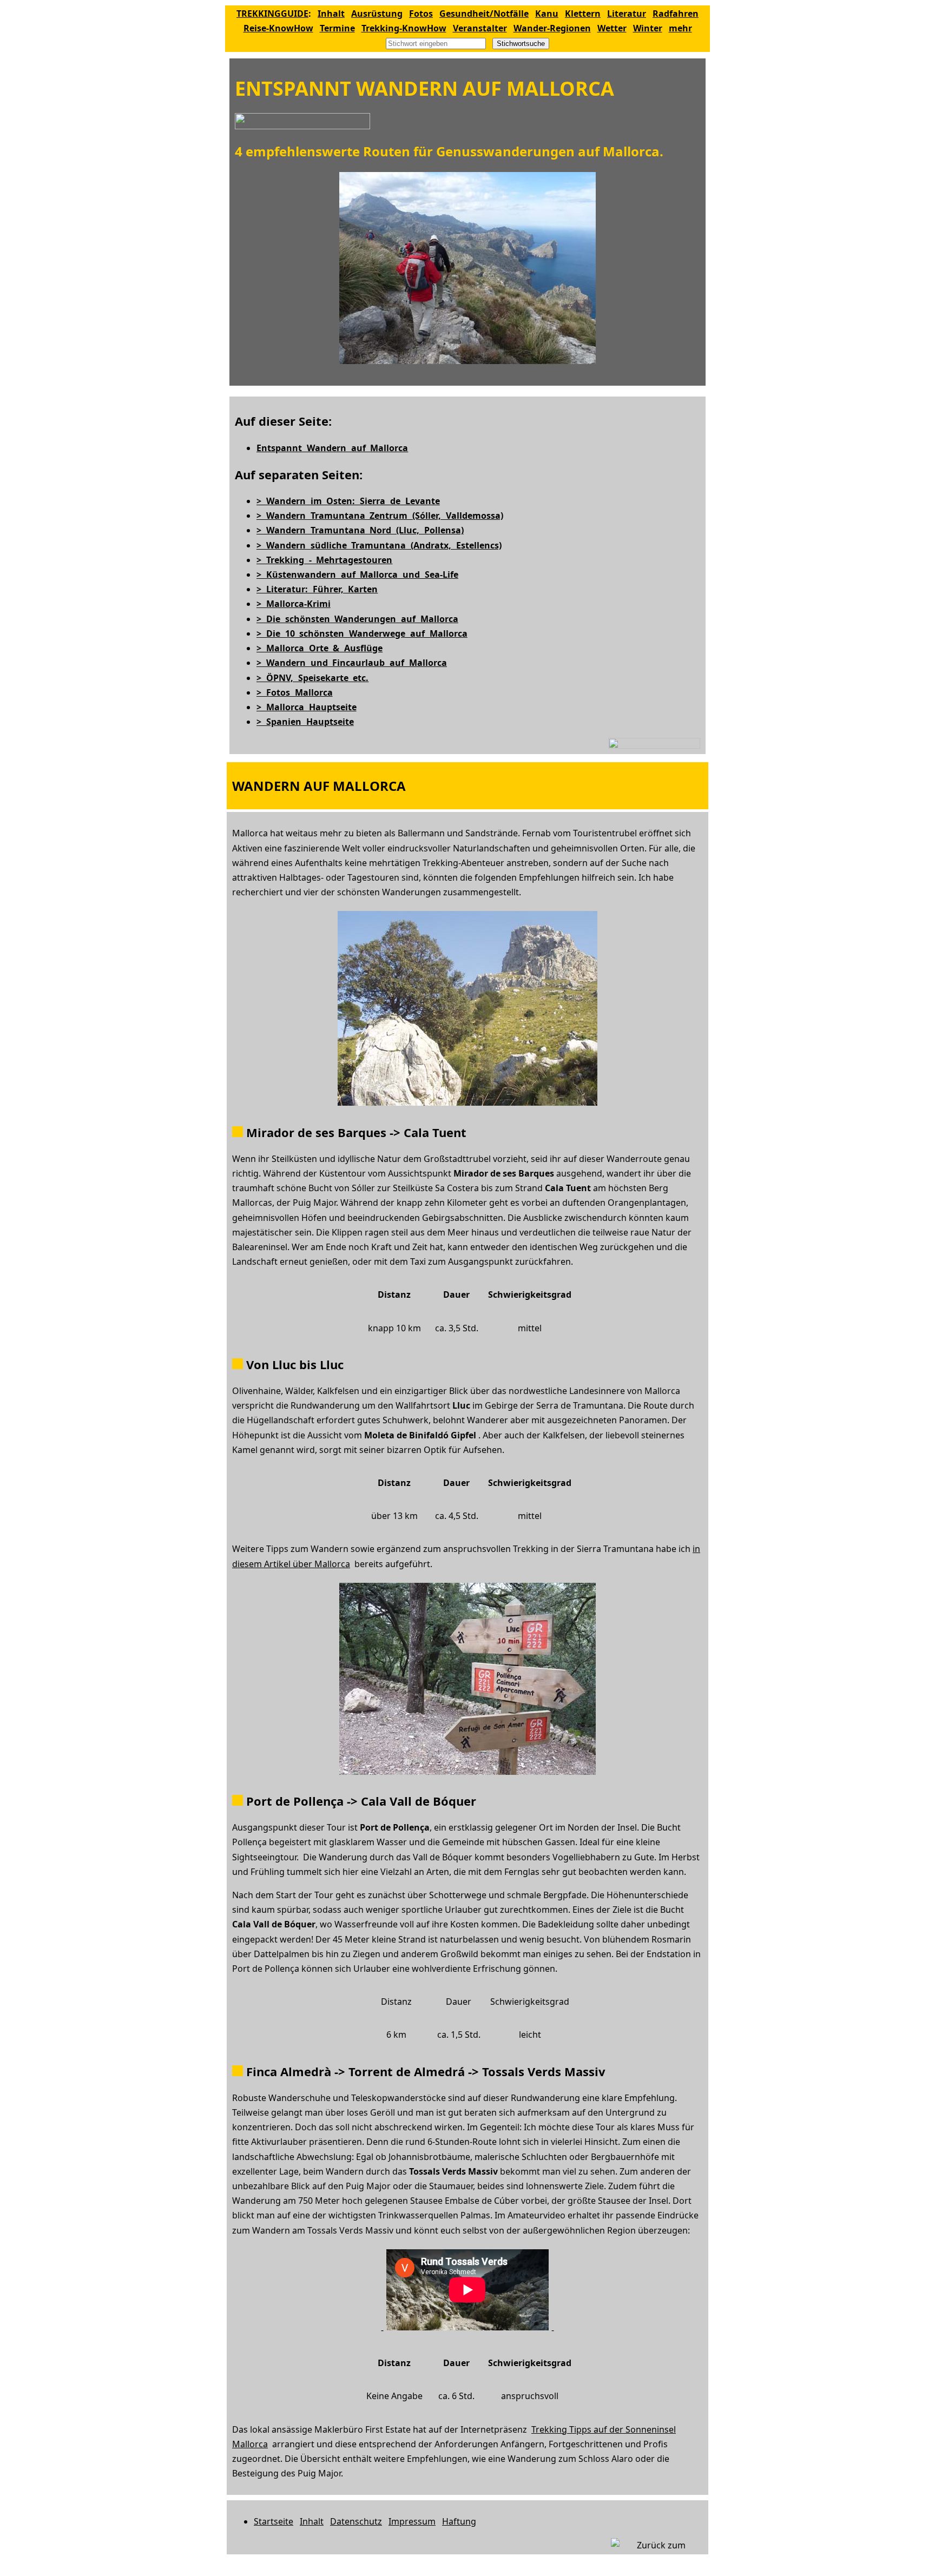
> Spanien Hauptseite (305, 722)
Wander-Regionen (552, 28)
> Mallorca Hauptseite (307, 707)
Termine (337, 28)
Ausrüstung (377, 14)
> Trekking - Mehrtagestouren (324, 560)
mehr (680, 28)
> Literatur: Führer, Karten (317, 589)
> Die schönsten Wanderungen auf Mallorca (357, 619)
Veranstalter (480, 28)
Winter (648, 28)
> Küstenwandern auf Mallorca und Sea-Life (357, 574)
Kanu (547, 14)
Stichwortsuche (521, 44)
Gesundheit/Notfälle (484, 14)
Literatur (627, 14)
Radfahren (676, 14)
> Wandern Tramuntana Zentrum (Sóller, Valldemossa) (380, 516)
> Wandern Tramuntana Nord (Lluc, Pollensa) (360, 530)
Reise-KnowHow (278, 28)
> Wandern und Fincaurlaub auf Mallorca (352, 663)
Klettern (583, 14)
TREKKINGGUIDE (272, 14)
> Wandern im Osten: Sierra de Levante (348, 501)
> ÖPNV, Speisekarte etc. (312, 678)
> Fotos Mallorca (295, 692)
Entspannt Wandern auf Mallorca (332, 448)
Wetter (612, 28)
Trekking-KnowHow (404, 28)
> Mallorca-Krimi (294, 604)
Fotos (421, 14)
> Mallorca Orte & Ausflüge (320, 648)
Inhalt (331, 14)
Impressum (412, 2521)
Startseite (274, 2521)
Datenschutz (356, 2521)
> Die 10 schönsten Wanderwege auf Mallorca (362, 633)
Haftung (459, 2521)
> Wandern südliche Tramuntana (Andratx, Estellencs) (379, 545)
